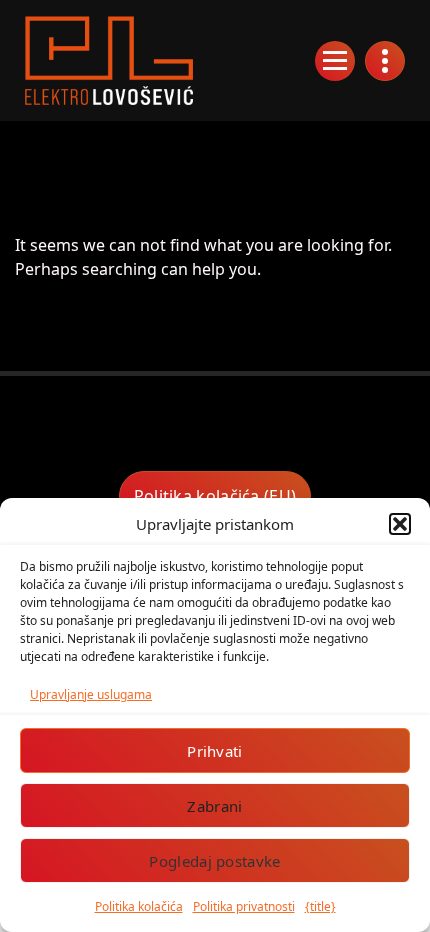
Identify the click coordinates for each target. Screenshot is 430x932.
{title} (320, 906)
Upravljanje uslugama (91, 694)
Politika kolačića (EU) (215, 496)
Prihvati (214, 751)
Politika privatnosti (244, 906)
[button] (400, 524)
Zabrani (214, 806)
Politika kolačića (139, 906)
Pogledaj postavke (214, 861)
